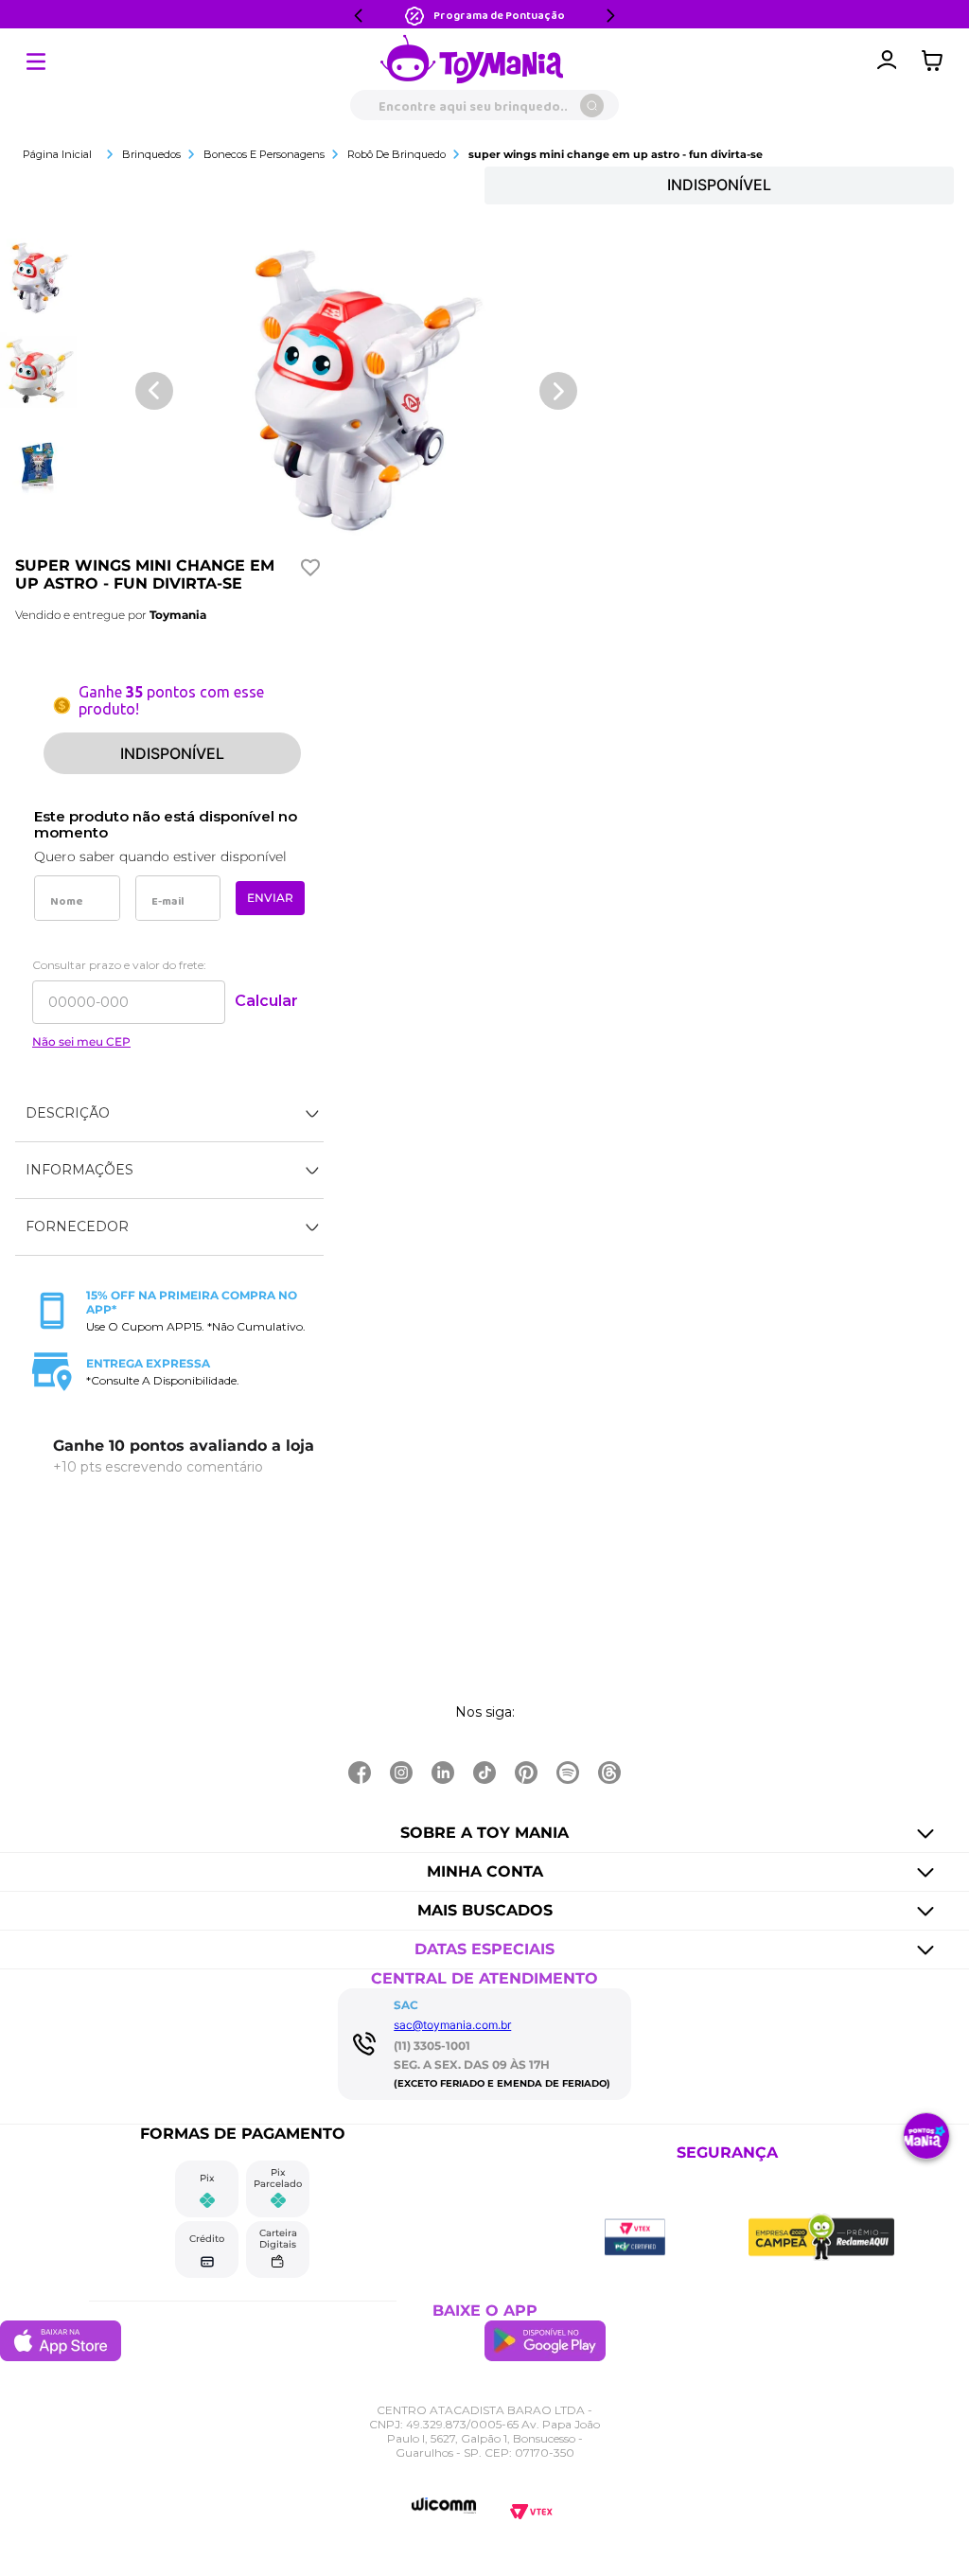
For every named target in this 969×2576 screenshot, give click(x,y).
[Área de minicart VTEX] (937, 61)
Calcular (266, 1001)
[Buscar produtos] (592, 106)
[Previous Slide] (359, 16)
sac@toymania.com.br (452, 2025)
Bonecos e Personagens (264, 154)
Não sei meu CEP (81, 1042)
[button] (169, 1114)
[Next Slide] (610, 16)
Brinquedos (151, 154)
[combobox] (484, 105)
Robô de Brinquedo (396, 154)
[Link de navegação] (472, 61)
